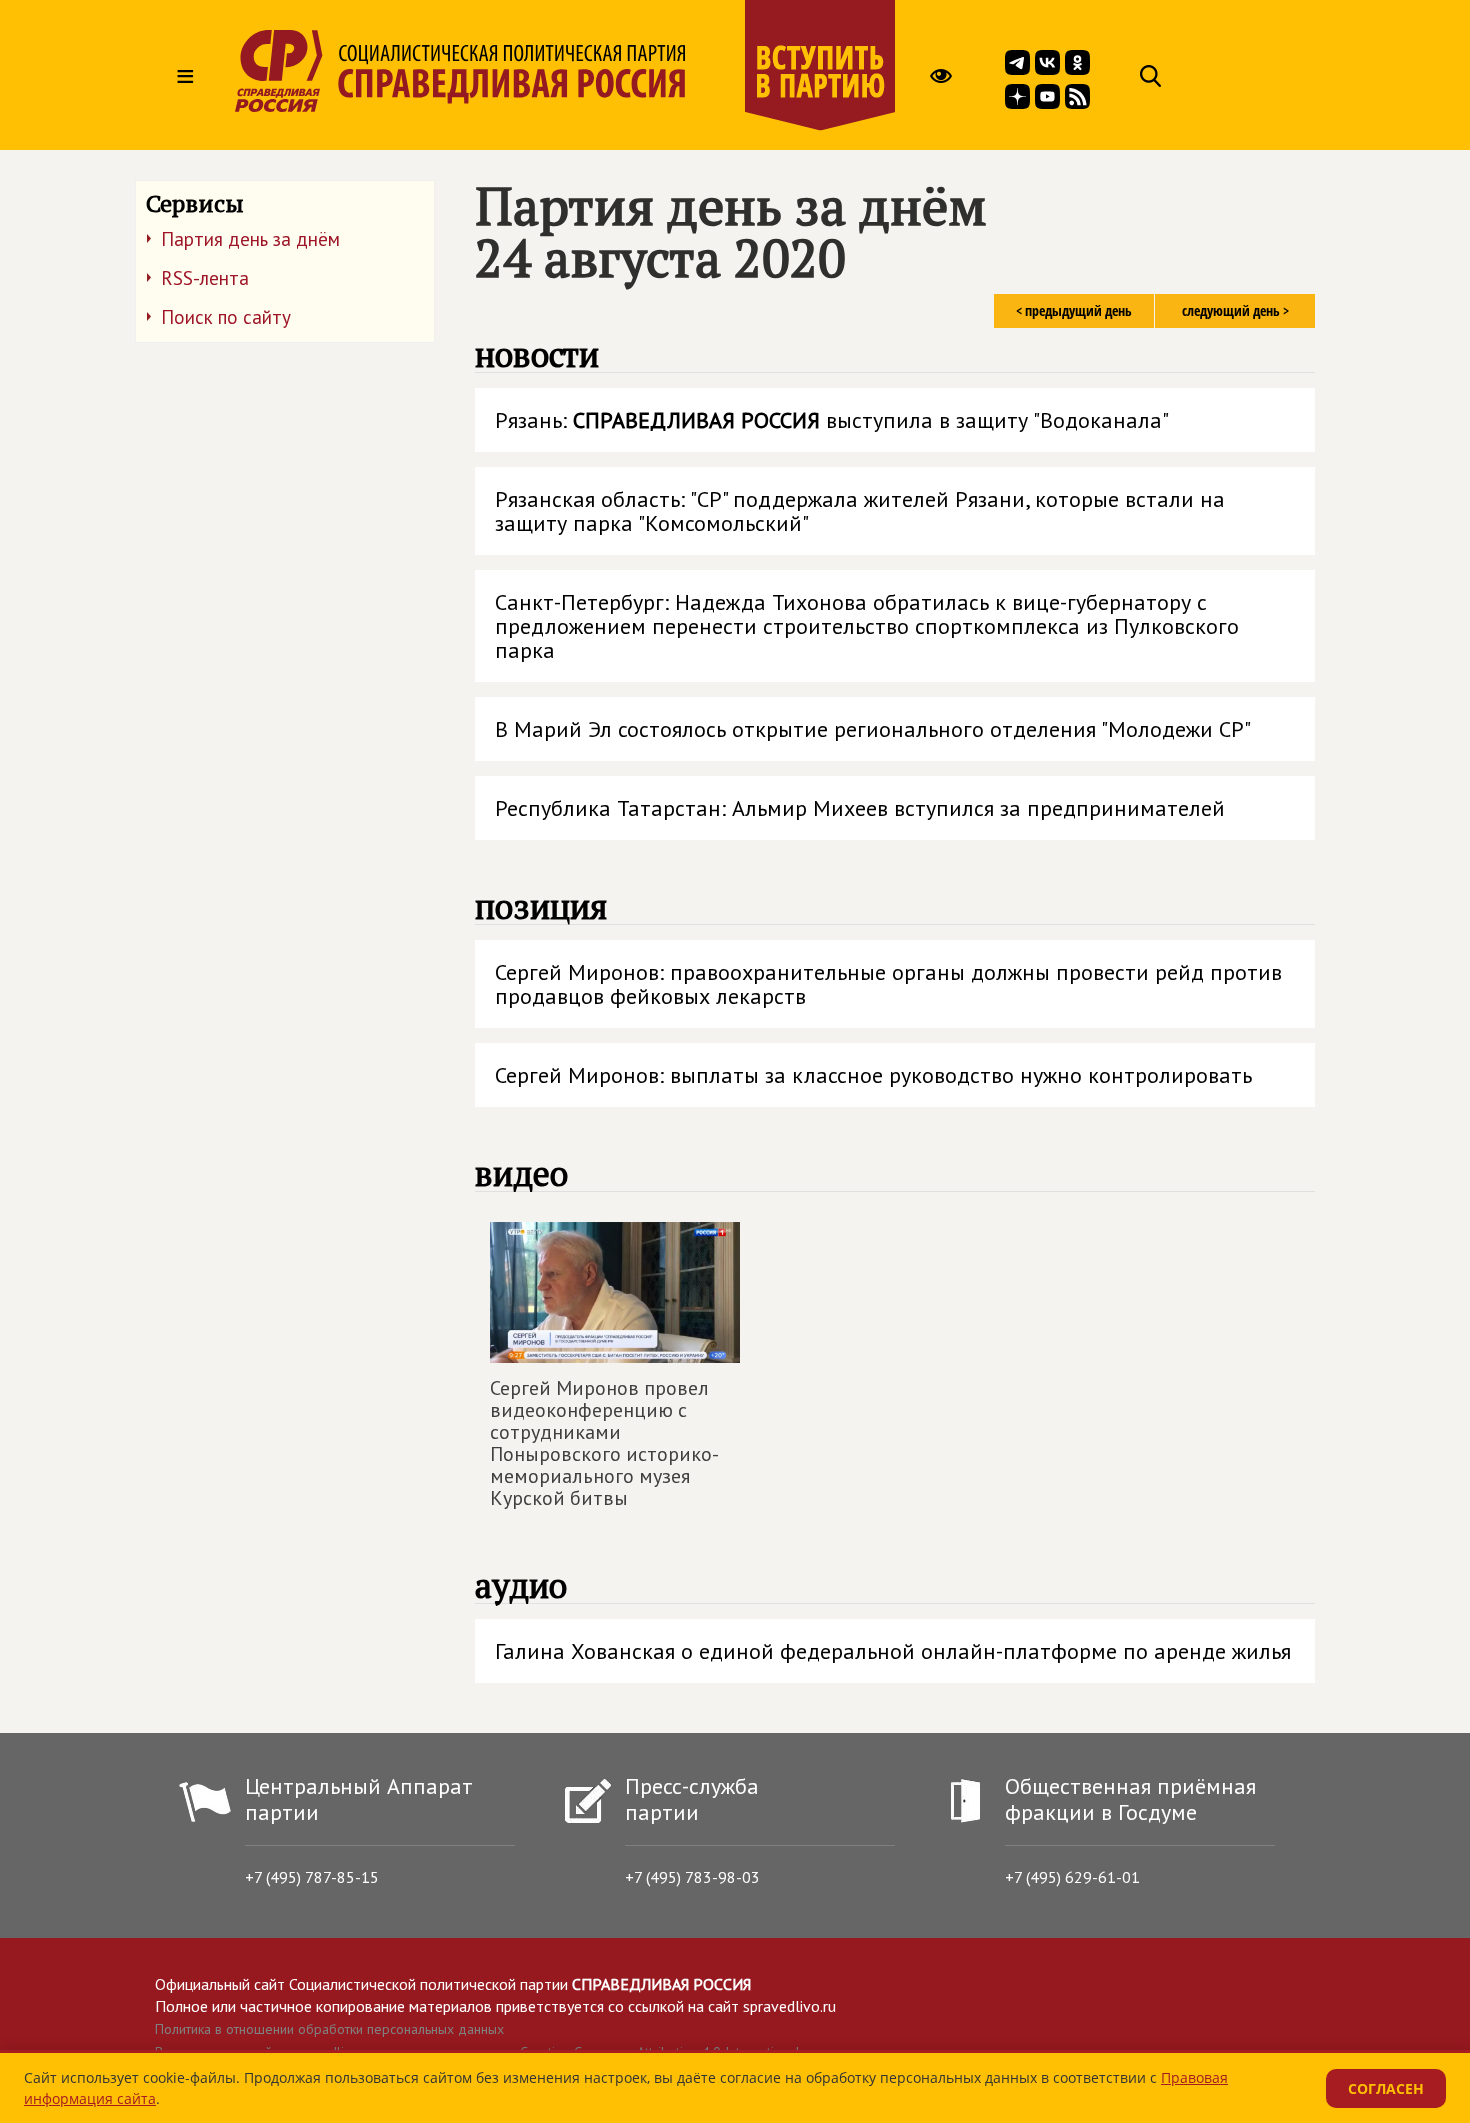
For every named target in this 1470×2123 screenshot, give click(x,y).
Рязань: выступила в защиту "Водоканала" (832, 420)
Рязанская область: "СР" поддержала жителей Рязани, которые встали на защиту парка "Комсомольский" (860, 511)
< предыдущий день (1074, 310)
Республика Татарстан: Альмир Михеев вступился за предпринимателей (860, 808)
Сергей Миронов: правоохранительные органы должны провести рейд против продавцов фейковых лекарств (888, 984)
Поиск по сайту (226, 317)
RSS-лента (205, 278)
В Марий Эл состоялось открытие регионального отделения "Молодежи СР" (873, 729)
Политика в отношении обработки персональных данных (329, 2029)
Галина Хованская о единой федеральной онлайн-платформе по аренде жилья (893, 1651)
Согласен (1386, 2088)
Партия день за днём (250, 239)
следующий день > (1235, 310)
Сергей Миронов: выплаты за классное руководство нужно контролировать (873, 1075)
